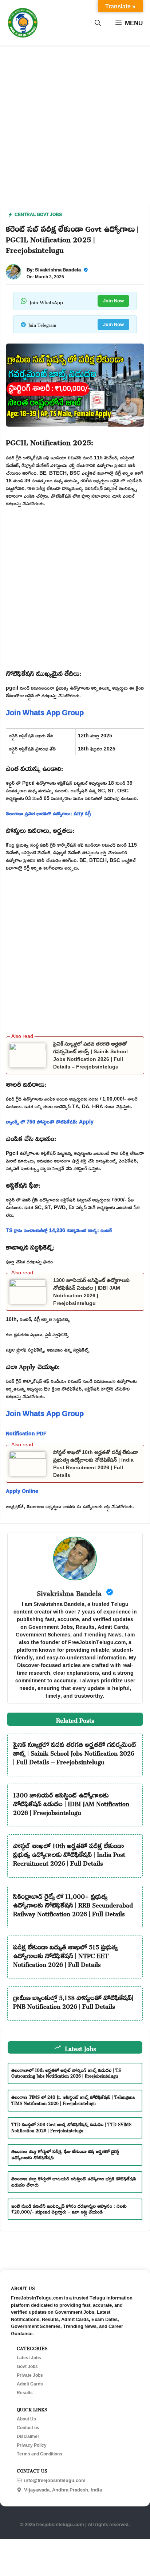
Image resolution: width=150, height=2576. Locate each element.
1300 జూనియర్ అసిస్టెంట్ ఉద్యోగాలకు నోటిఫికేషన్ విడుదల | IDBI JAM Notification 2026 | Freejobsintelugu (71, 1803)
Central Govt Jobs (38, 214)
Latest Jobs (29, 2358)
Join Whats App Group (45, 712)
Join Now (113, 301)
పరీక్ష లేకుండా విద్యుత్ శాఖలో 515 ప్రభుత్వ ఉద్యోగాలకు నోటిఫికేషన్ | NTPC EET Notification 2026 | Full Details (65, 1954)
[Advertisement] (75, 130)
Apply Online (22, 1491)
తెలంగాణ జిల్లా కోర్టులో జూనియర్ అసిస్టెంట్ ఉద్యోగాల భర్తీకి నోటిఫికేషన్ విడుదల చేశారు (74, 2181)
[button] (98, 23)
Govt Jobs (27, 2367)
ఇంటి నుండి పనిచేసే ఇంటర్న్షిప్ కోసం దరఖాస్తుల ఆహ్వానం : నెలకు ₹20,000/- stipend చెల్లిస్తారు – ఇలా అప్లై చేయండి (69, 2208)
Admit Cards (30, 2384)
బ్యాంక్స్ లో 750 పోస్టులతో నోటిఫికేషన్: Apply (50, 1122)
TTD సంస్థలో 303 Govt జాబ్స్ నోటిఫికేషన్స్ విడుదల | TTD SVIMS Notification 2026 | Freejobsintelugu (71, 2127)
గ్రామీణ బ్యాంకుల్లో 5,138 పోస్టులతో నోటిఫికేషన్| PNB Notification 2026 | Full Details (73, 2001)
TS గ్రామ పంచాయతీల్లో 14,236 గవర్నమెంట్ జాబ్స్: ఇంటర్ (59, 1230)
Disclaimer (28, 2436)
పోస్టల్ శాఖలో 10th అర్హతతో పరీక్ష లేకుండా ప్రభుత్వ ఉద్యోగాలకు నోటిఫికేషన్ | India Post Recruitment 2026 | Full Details (69, 1853)
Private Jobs (30, 2375)
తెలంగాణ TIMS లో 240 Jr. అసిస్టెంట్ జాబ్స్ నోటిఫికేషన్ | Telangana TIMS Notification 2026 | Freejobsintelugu (73, 2099)
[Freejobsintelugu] (23, 23)
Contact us (28, 2428)
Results (25, 2393)
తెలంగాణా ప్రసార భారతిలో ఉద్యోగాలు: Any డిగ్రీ (48, 813)
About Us (26, 2419)
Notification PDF (26, 1433)
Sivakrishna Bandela (58, 270)
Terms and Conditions (40, 2454)
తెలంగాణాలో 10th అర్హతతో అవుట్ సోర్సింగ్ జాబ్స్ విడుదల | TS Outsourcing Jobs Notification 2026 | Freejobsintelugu (66, 2072)
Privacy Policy (32, 2445)
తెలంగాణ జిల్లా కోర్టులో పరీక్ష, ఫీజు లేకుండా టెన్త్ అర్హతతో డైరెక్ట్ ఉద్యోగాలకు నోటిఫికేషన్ (65, 2154)
